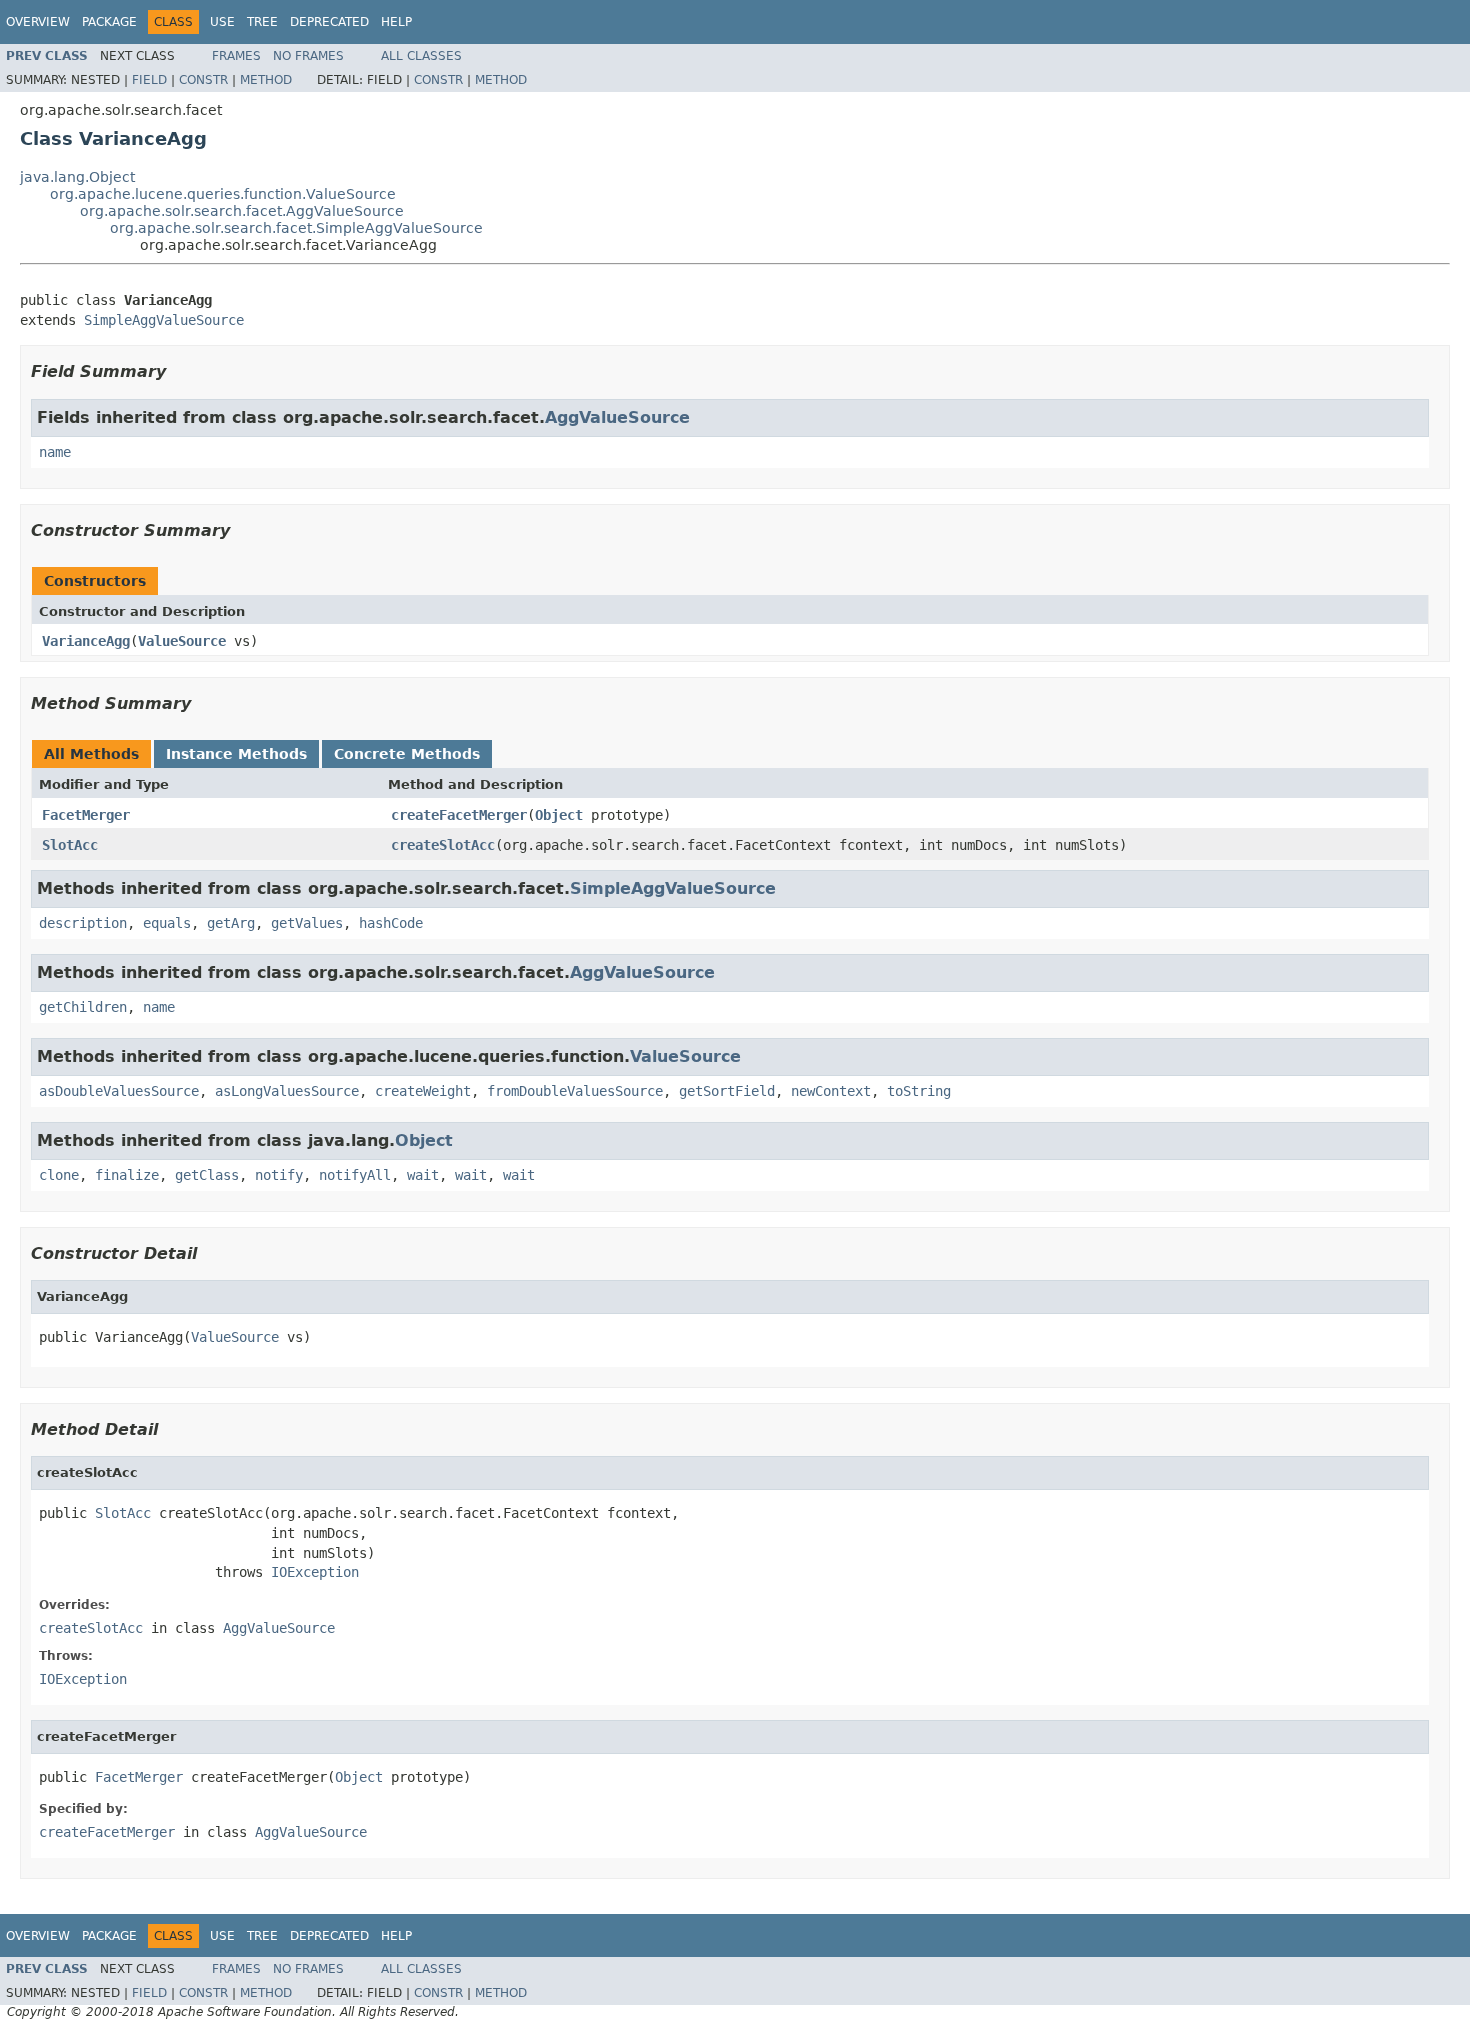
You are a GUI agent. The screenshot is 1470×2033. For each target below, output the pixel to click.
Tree (262, 22)
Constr (203, 80)
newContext (831, 1091)
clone (59, 1175)
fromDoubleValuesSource (575, 1091)
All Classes (421, 56)
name (55, 452)
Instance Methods (236, 754)
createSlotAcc (443, 845)
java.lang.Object (77, 177)
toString (919, 1091)
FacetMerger (86, 815)
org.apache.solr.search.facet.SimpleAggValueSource (296, 228)
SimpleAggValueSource (164, 320)
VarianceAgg (86, 641)
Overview (38, 22)
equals (167, 923)
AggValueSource (617, 417)
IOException (315, 1572)
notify (279, 1175)
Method (266, 80)
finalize (127, 1175)
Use (222, 22)
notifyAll (355, 1175)
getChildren (83, 1007)
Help (396, 22)
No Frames (308, 56)
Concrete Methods (407, 754)
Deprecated (329, 22)
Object (559, 815)
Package (109, 22)
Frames (236, 56)
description (83, 923)
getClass (207, 1175)
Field (149, 80)
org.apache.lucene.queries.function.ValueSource (223, 194)
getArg (231, 923)
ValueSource (182, 641)
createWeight (423, 1091)
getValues (307, 923)
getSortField (727, 1091)
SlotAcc (70, 845)
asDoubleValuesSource (119, 1091)
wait (423, 1175)
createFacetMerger (459, 815)
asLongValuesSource (287, 1091)
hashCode (391, 923)
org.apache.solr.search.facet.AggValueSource (242, 211)
